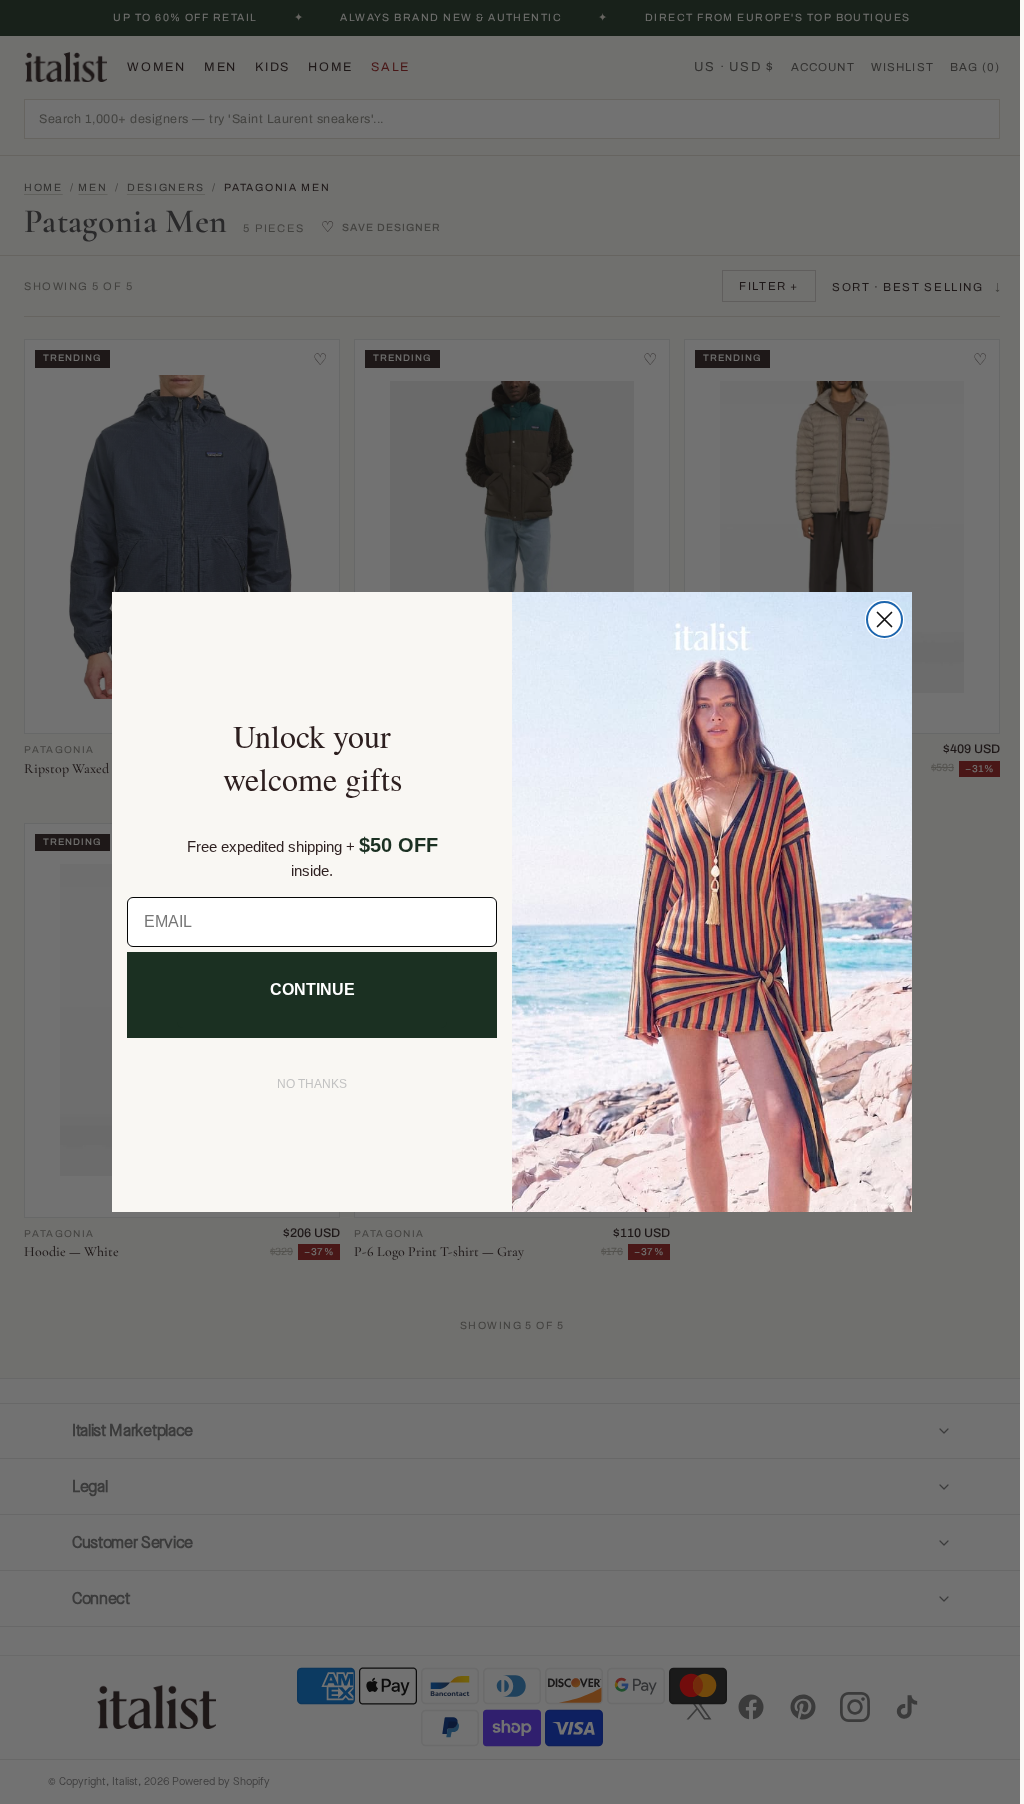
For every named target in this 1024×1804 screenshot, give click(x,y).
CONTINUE (304, 989)
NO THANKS (305, 1084)
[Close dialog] (877, 619)
